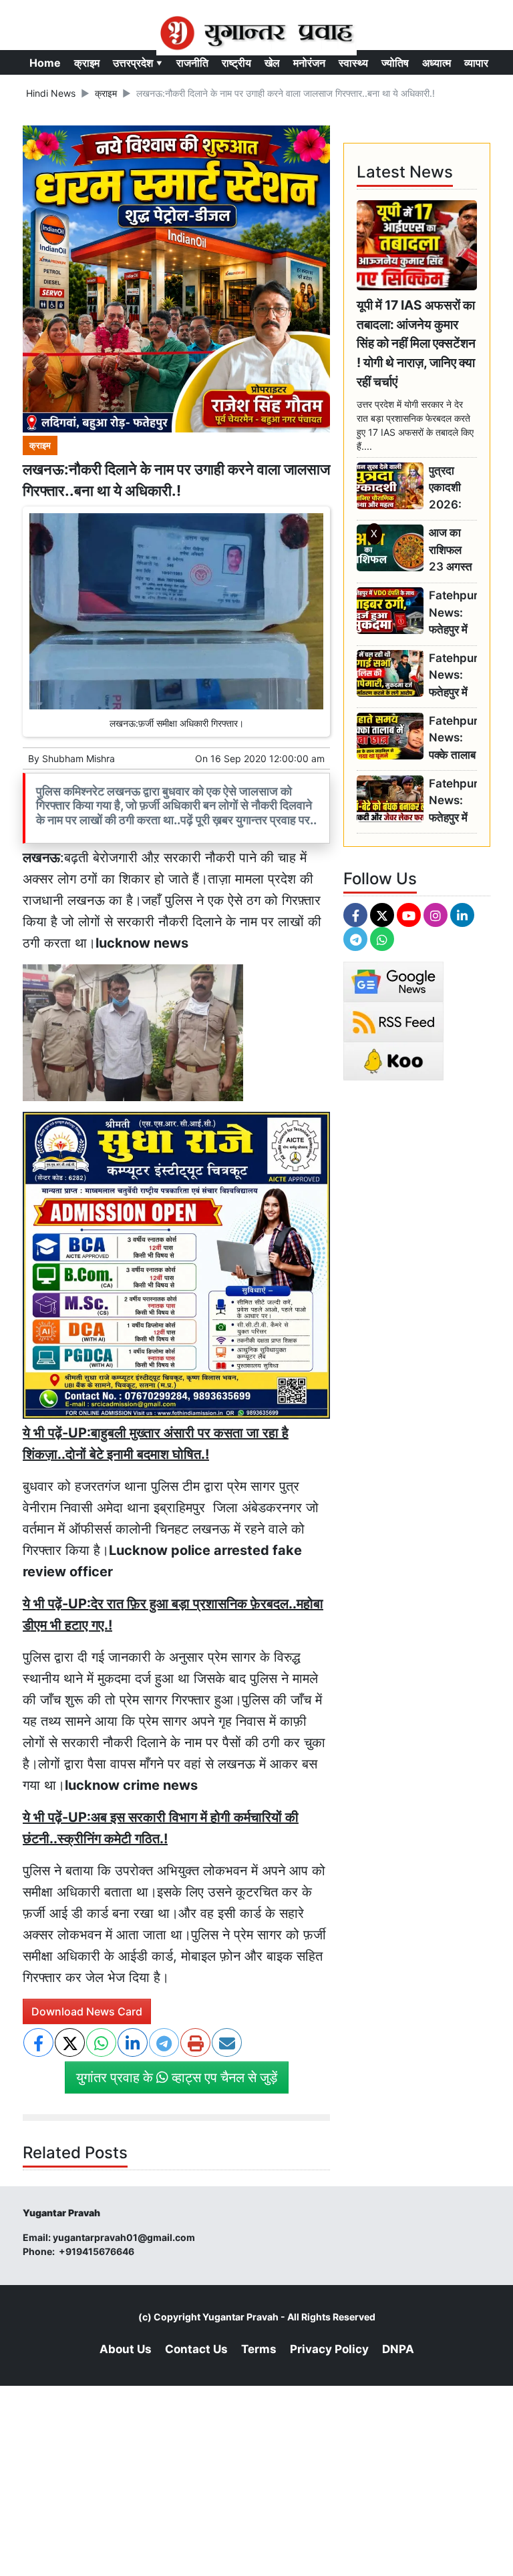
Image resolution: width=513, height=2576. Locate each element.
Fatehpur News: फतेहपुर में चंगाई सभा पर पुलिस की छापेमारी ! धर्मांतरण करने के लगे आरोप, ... (453, 676)
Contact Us (196, 2349)
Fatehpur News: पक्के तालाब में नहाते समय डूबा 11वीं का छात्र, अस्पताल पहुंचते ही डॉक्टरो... (453, 738)
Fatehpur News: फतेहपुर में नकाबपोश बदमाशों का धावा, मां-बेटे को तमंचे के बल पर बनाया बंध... (453, 801)
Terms (259, 2349)
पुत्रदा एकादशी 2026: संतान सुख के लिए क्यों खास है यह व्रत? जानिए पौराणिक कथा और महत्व (450, 488)
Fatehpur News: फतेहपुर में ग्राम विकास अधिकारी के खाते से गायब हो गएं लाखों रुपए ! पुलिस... (453, 613)
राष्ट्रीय (236, 63)
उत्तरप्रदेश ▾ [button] (138, 63)
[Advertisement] (256, 729)
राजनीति (192, 63)
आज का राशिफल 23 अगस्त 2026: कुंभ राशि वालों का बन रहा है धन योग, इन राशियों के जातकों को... (452, 550)
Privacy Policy (329, 2349)
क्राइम (87, 63)
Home (45, 63)
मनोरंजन (309, 63)
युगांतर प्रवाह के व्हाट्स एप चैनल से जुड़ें (177, 2077)
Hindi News (51, 93)
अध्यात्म (437, 63)
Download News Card (87, 2011)
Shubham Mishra (78, 758)
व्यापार (476, 63)
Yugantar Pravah (240, 2317)
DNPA (398, 2349)
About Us (126, 2349)
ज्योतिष (395, 63)
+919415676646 (98, 2251)
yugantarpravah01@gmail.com (124, 2237)
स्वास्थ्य (353, 63)
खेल (272, 63)
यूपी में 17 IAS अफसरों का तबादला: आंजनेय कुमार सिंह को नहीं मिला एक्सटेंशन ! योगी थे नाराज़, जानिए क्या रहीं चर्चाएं (416, 343)
